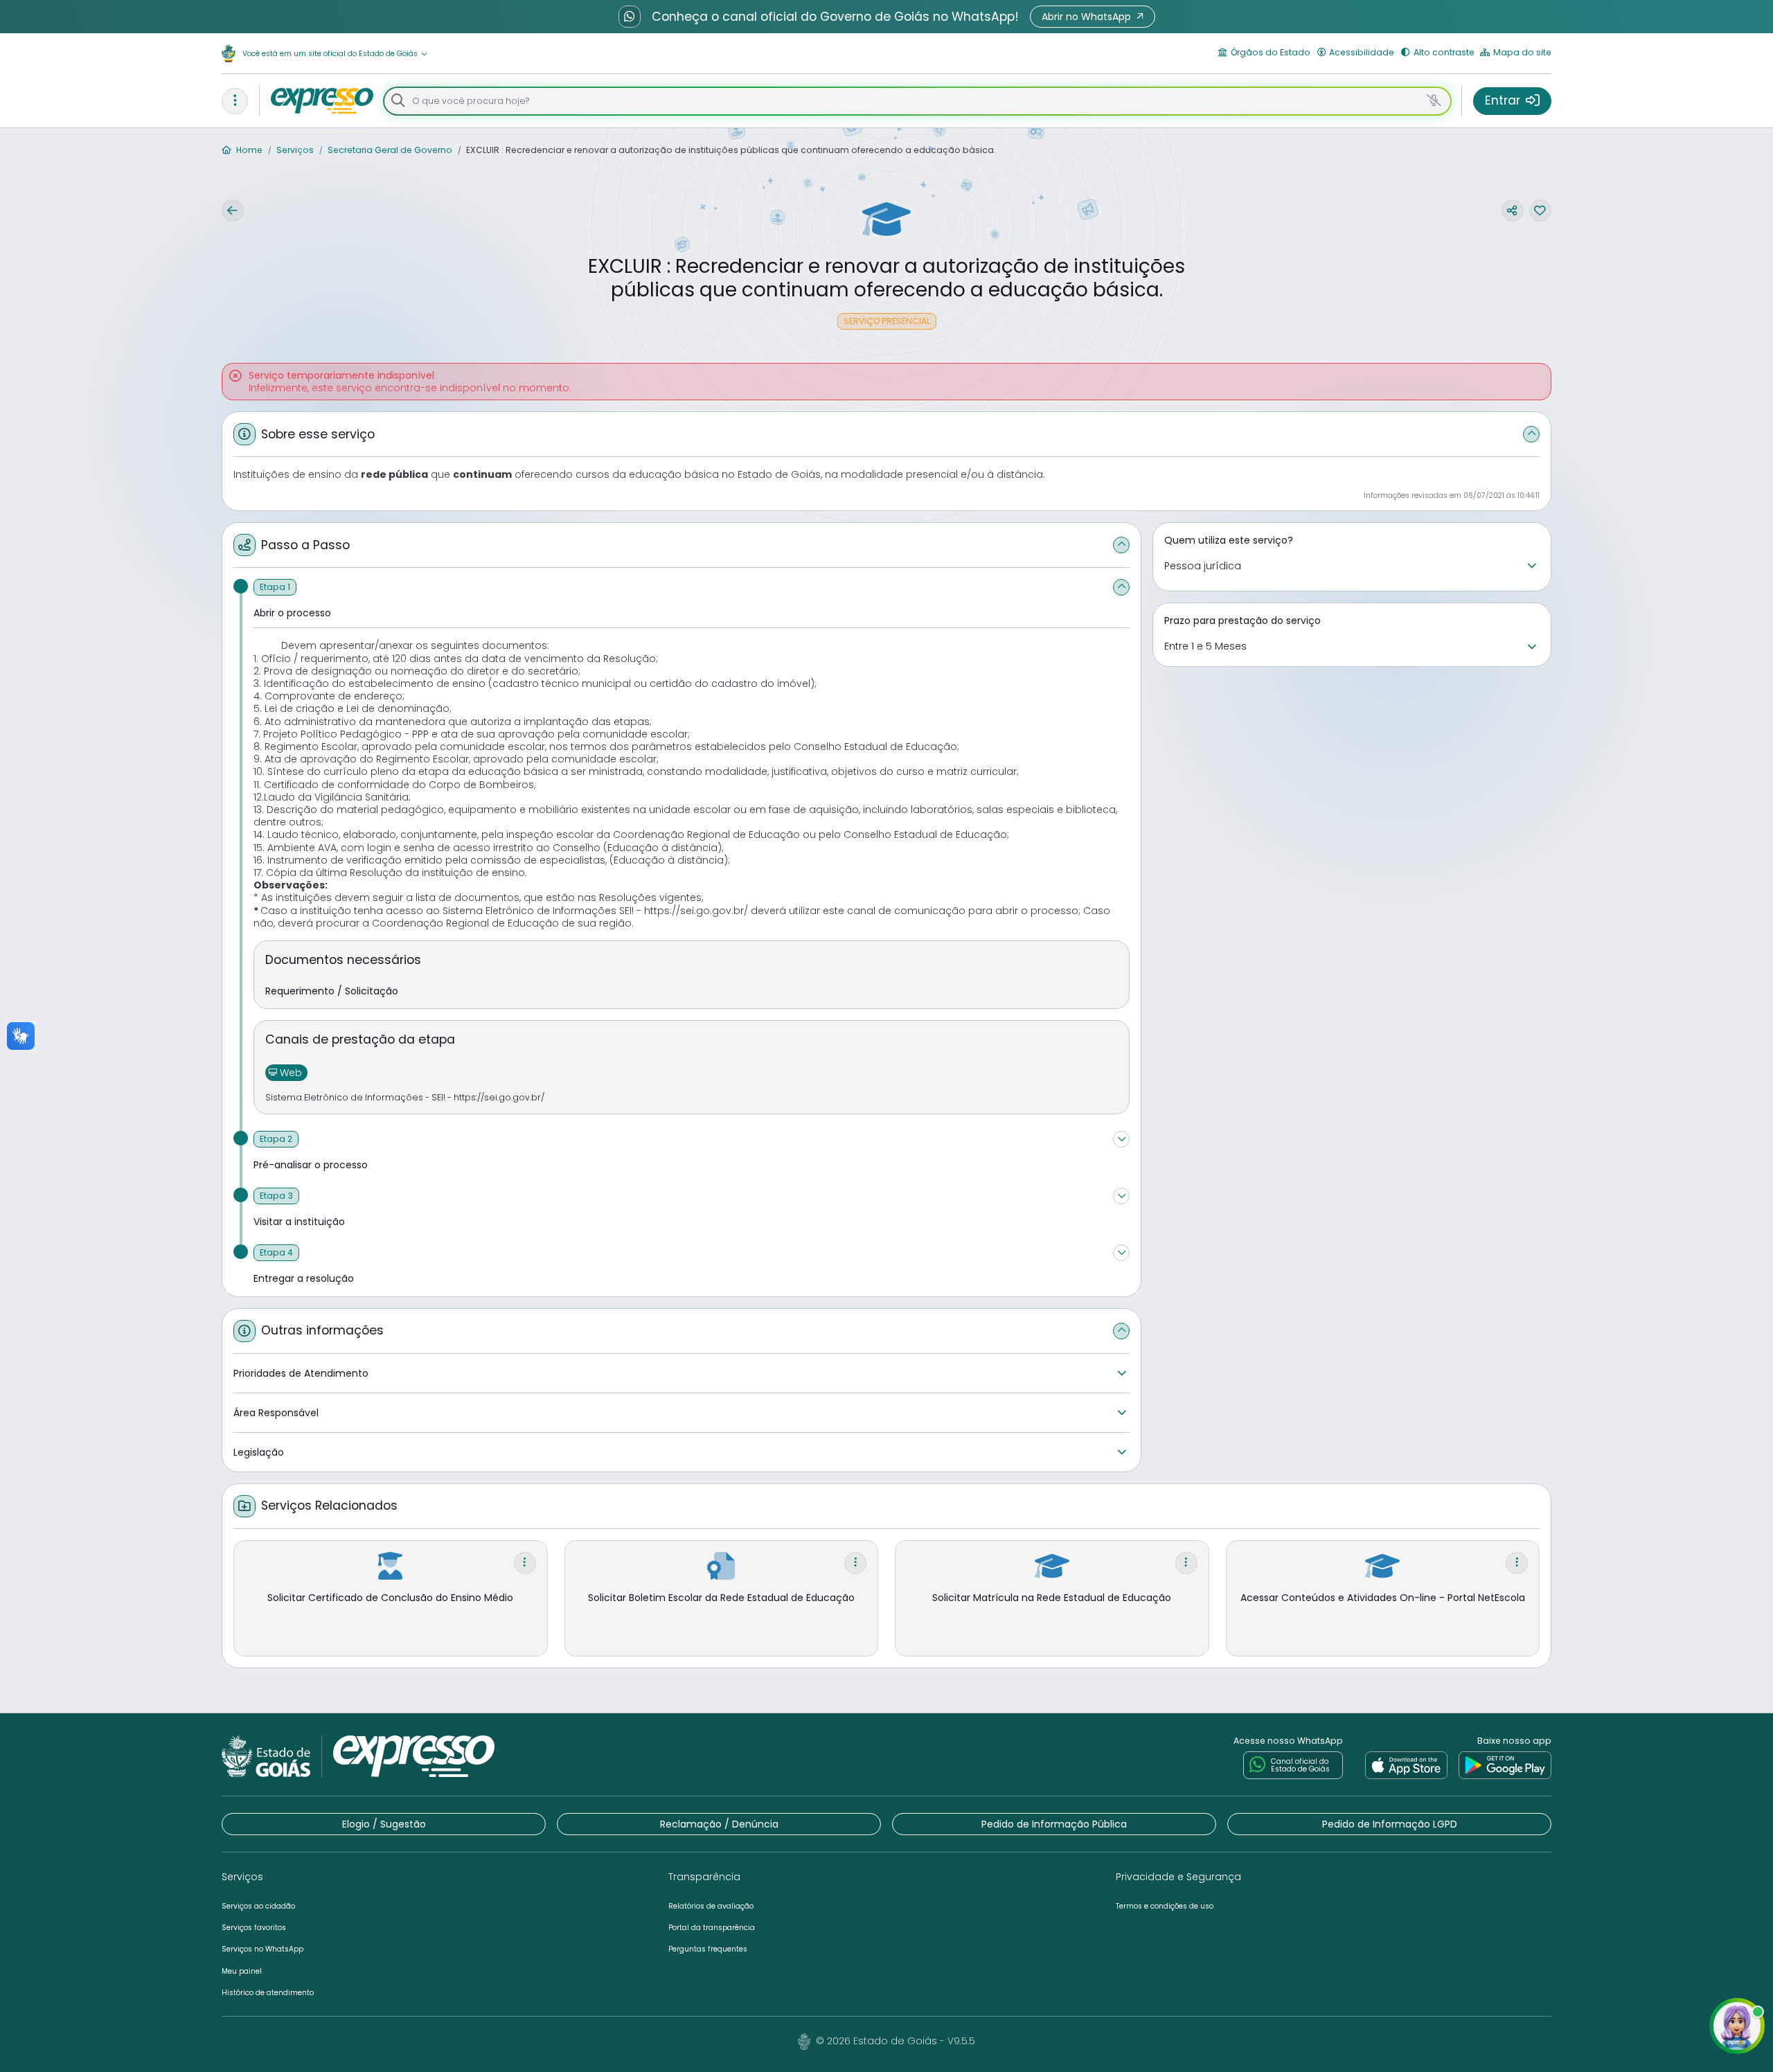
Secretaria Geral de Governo (389, 150)
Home (248, 150)
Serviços (294, 150)
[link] (1406, 1765)
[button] (1093, 17)
